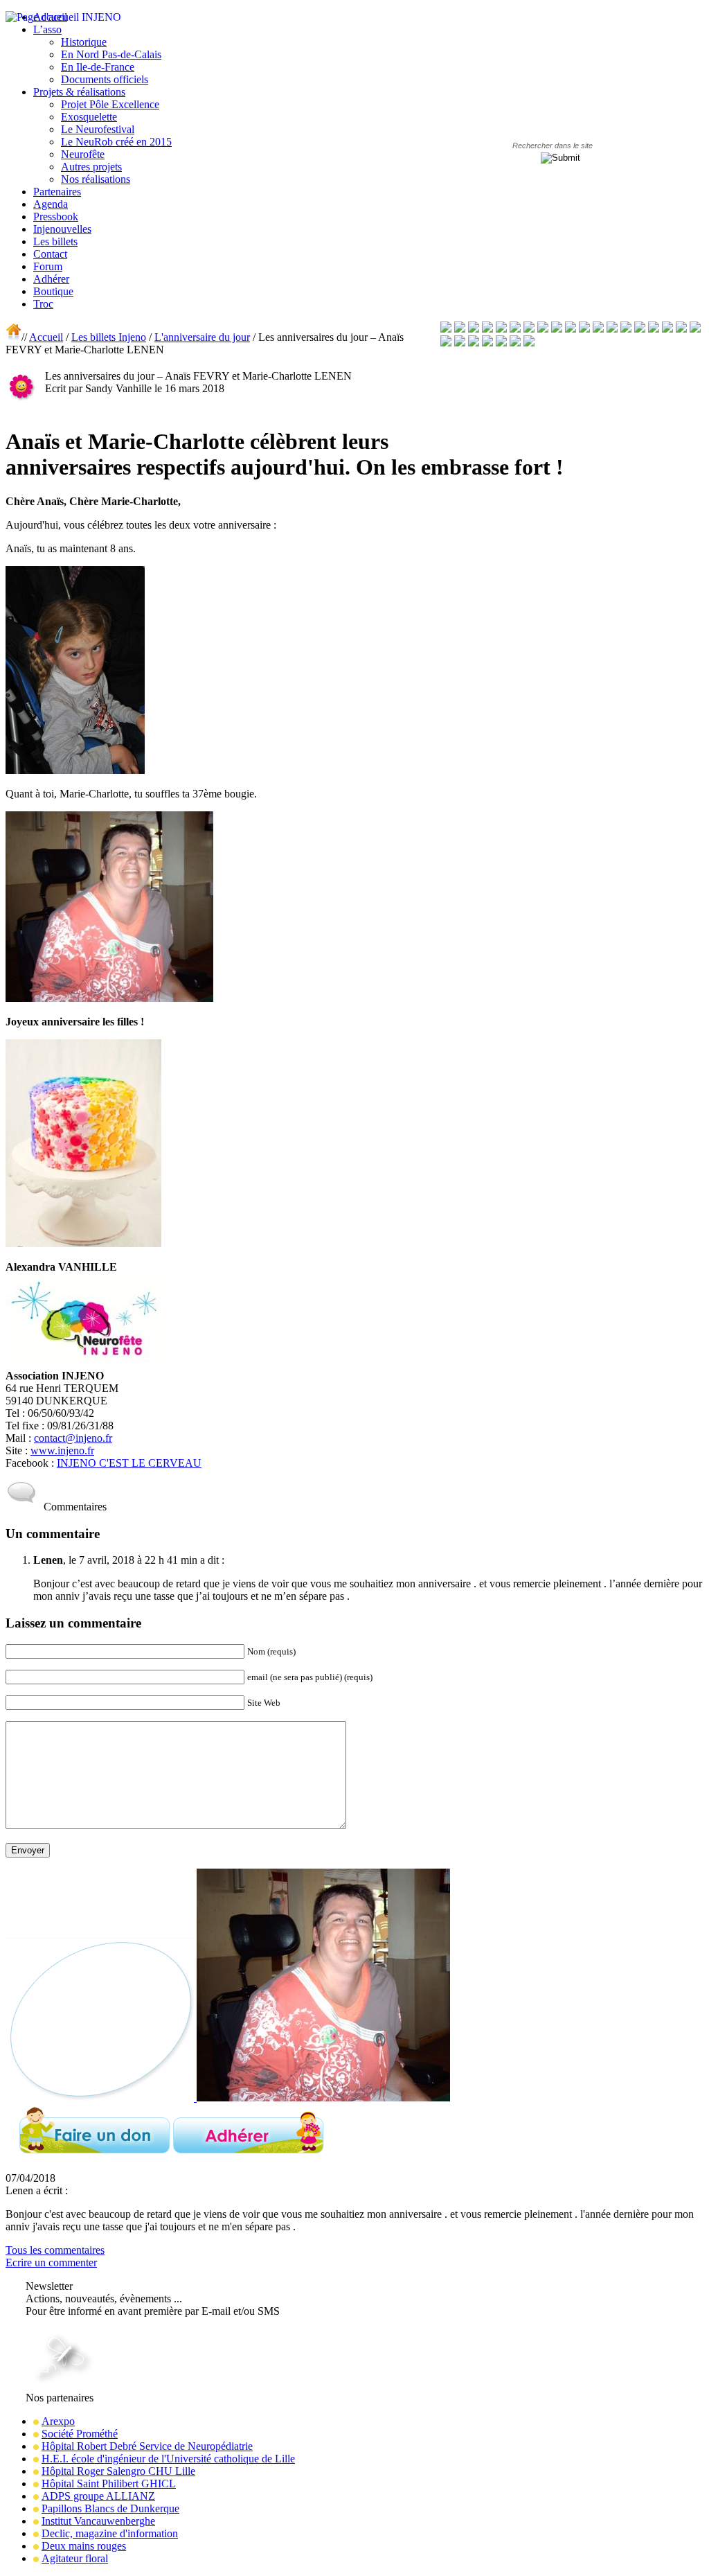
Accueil (46, 337)
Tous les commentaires (55, 2250)
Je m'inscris (53, 2323)
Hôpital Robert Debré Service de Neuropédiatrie (147, 2446)
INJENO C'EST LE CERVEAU (129, 1463)
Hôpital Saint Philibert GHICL (109, 2484)
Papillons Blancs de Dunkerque (110, 2508)
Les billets (55, 241)
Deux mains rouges (84, 2546)
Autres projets (91, 167)
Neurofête (83, 154)
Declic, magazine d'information (110, 2533)
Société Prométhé (80, 2434)
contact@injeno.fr (73, 1438)
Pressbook (56, 217)
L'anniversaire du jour (202, 337)
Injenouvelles (62, 229)
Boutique (53, 291)
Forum (48, 266)
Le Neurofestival (98, 129)
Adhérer (51, 279)
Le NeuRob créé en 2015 (116, 142)
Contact (50, 254)
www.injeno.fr (62, 1450)
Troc (43, 304)
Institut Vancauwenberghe (98, 2521)
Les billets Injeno (109, 337)
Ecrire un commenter (51, 2262)
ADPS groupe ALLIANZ (98, 2496)
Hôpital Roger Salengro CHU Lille (118, 2471)
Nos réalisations (96, 179)
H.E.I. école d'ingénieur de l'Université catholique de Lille (168, 2459)
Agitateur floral (75, 2558)
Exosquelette (89, 117)
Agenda (51, 204)
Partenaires (57, 192)
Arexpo (58, 2421)
